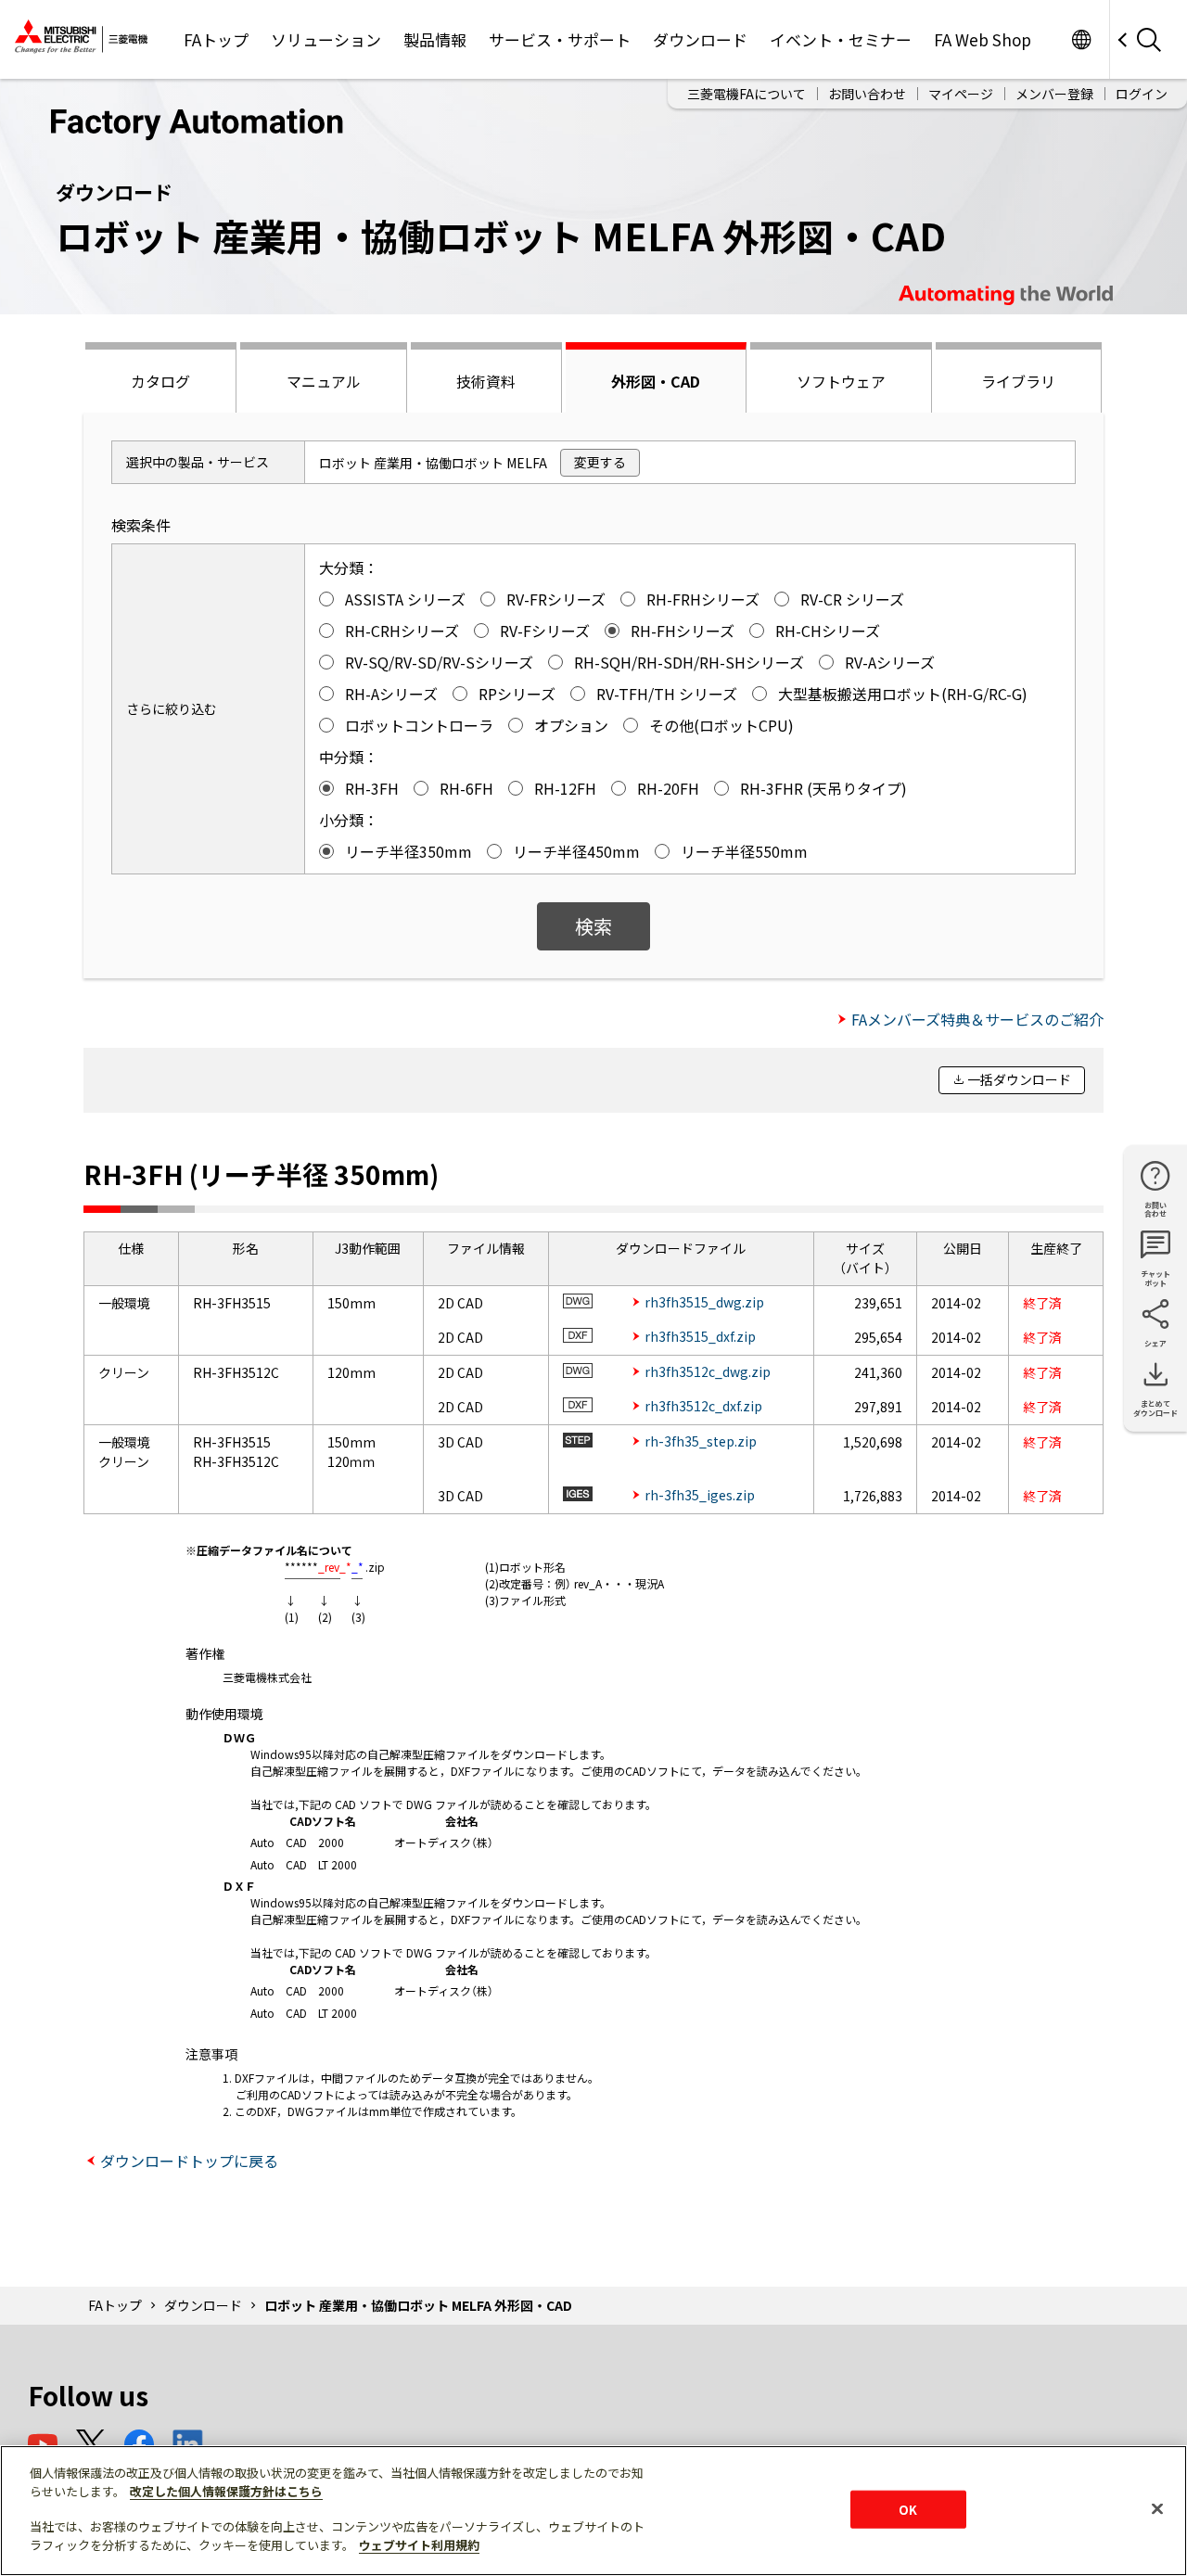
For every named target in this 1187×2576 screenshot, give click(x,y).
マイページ (961, 94)
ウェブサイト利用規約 (419, 2545)
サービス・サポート (560, 39)
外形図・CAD (656, 381)
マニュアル (324, 381)
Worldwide (1081, 39)
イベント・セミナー (841, 39)
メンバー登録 (1054, 94)
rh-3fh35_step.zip (701, 1441)
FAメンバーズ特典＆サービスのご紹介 (977, 1019)
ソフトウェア (841, 381)
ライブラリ (1018, 381)
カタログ (160, 381)
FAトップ (216, 39)
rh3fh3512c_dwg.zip (708, 1371)
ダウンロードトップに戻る (189, 2161)
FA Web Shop (983, 39)
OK (908, 2509)
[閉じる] (1157, 2508)
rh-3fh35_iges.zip (700, 1495)
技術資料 (486, 381)
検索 (593, 926)
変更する (600, 462)
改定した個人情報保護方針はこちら (226, 2491)
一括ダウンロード (1019, 1079)
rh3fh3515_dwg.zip (704, 1302)
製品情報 (435, 39)
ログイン (1142, 94)
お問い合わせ (867, 94)
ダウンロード (700, 39)
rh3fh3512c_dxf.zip (703, 1406)
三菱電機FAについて (747, 94)
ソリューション (326, 39)
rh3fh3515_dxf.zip (700, 1336)
